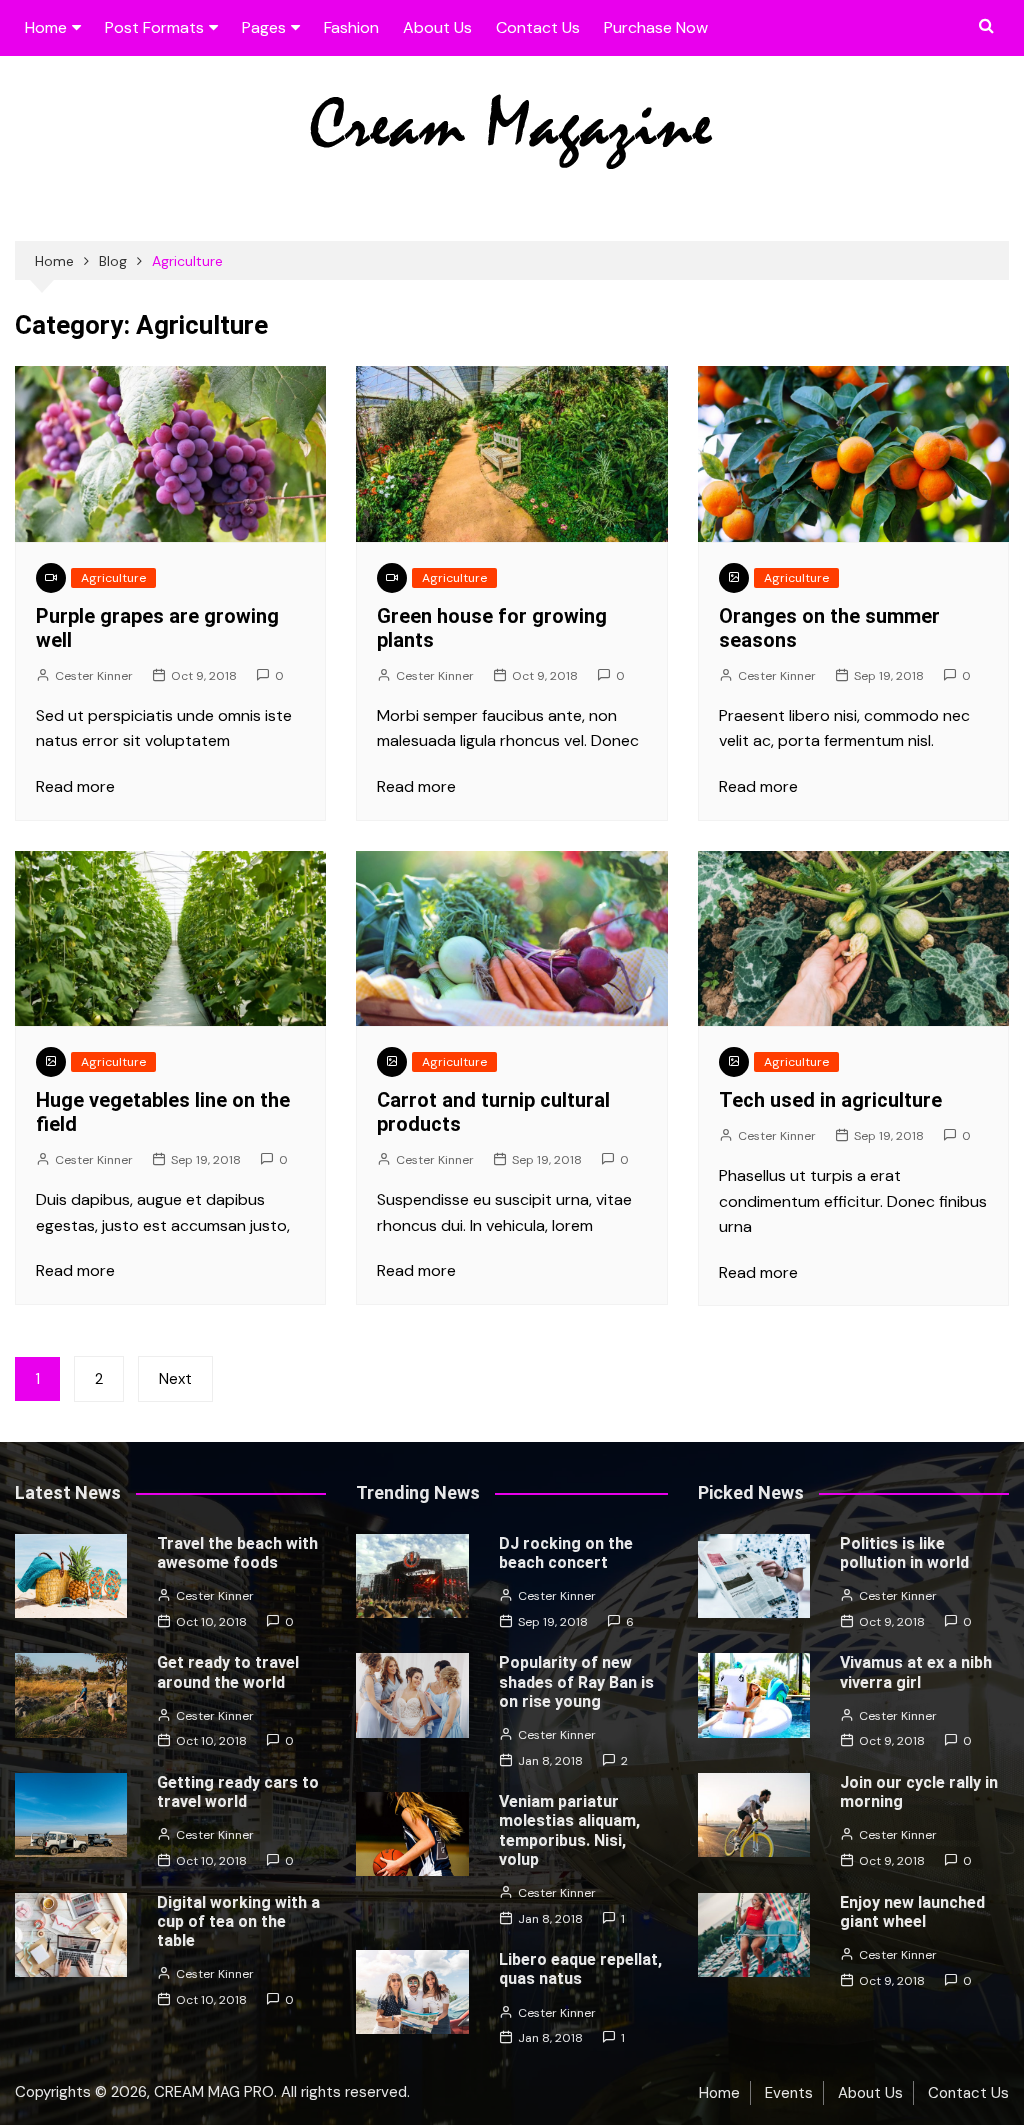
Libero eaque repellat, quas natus (580, 1969)
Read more (75, 786)
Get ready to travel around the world (228, 1672)
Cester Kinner (94, 676)
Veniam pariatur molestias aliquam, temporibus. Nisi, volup (569, 1830)
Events (789, 2093)
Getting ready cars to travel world (238, 1792)
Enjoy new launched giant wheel (912, 1912)
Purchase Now (656, 27)
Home (46, 27)
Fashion (351, 27)
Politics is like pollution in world (904, 1553)
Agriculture (113, 578)
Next (175, 1379)
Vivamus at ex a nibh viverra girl (916, 1672)
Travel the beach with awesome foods (237, 1553)
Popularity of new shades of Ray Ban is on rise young (576, 1681)
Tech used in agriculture (830, 1100)
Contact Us (538, 27)
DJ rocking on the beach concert (566, 1553)
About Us (437, 27)
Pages (264, 27)
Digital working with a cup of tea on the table (238, 1921)
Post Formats (154, 27)
